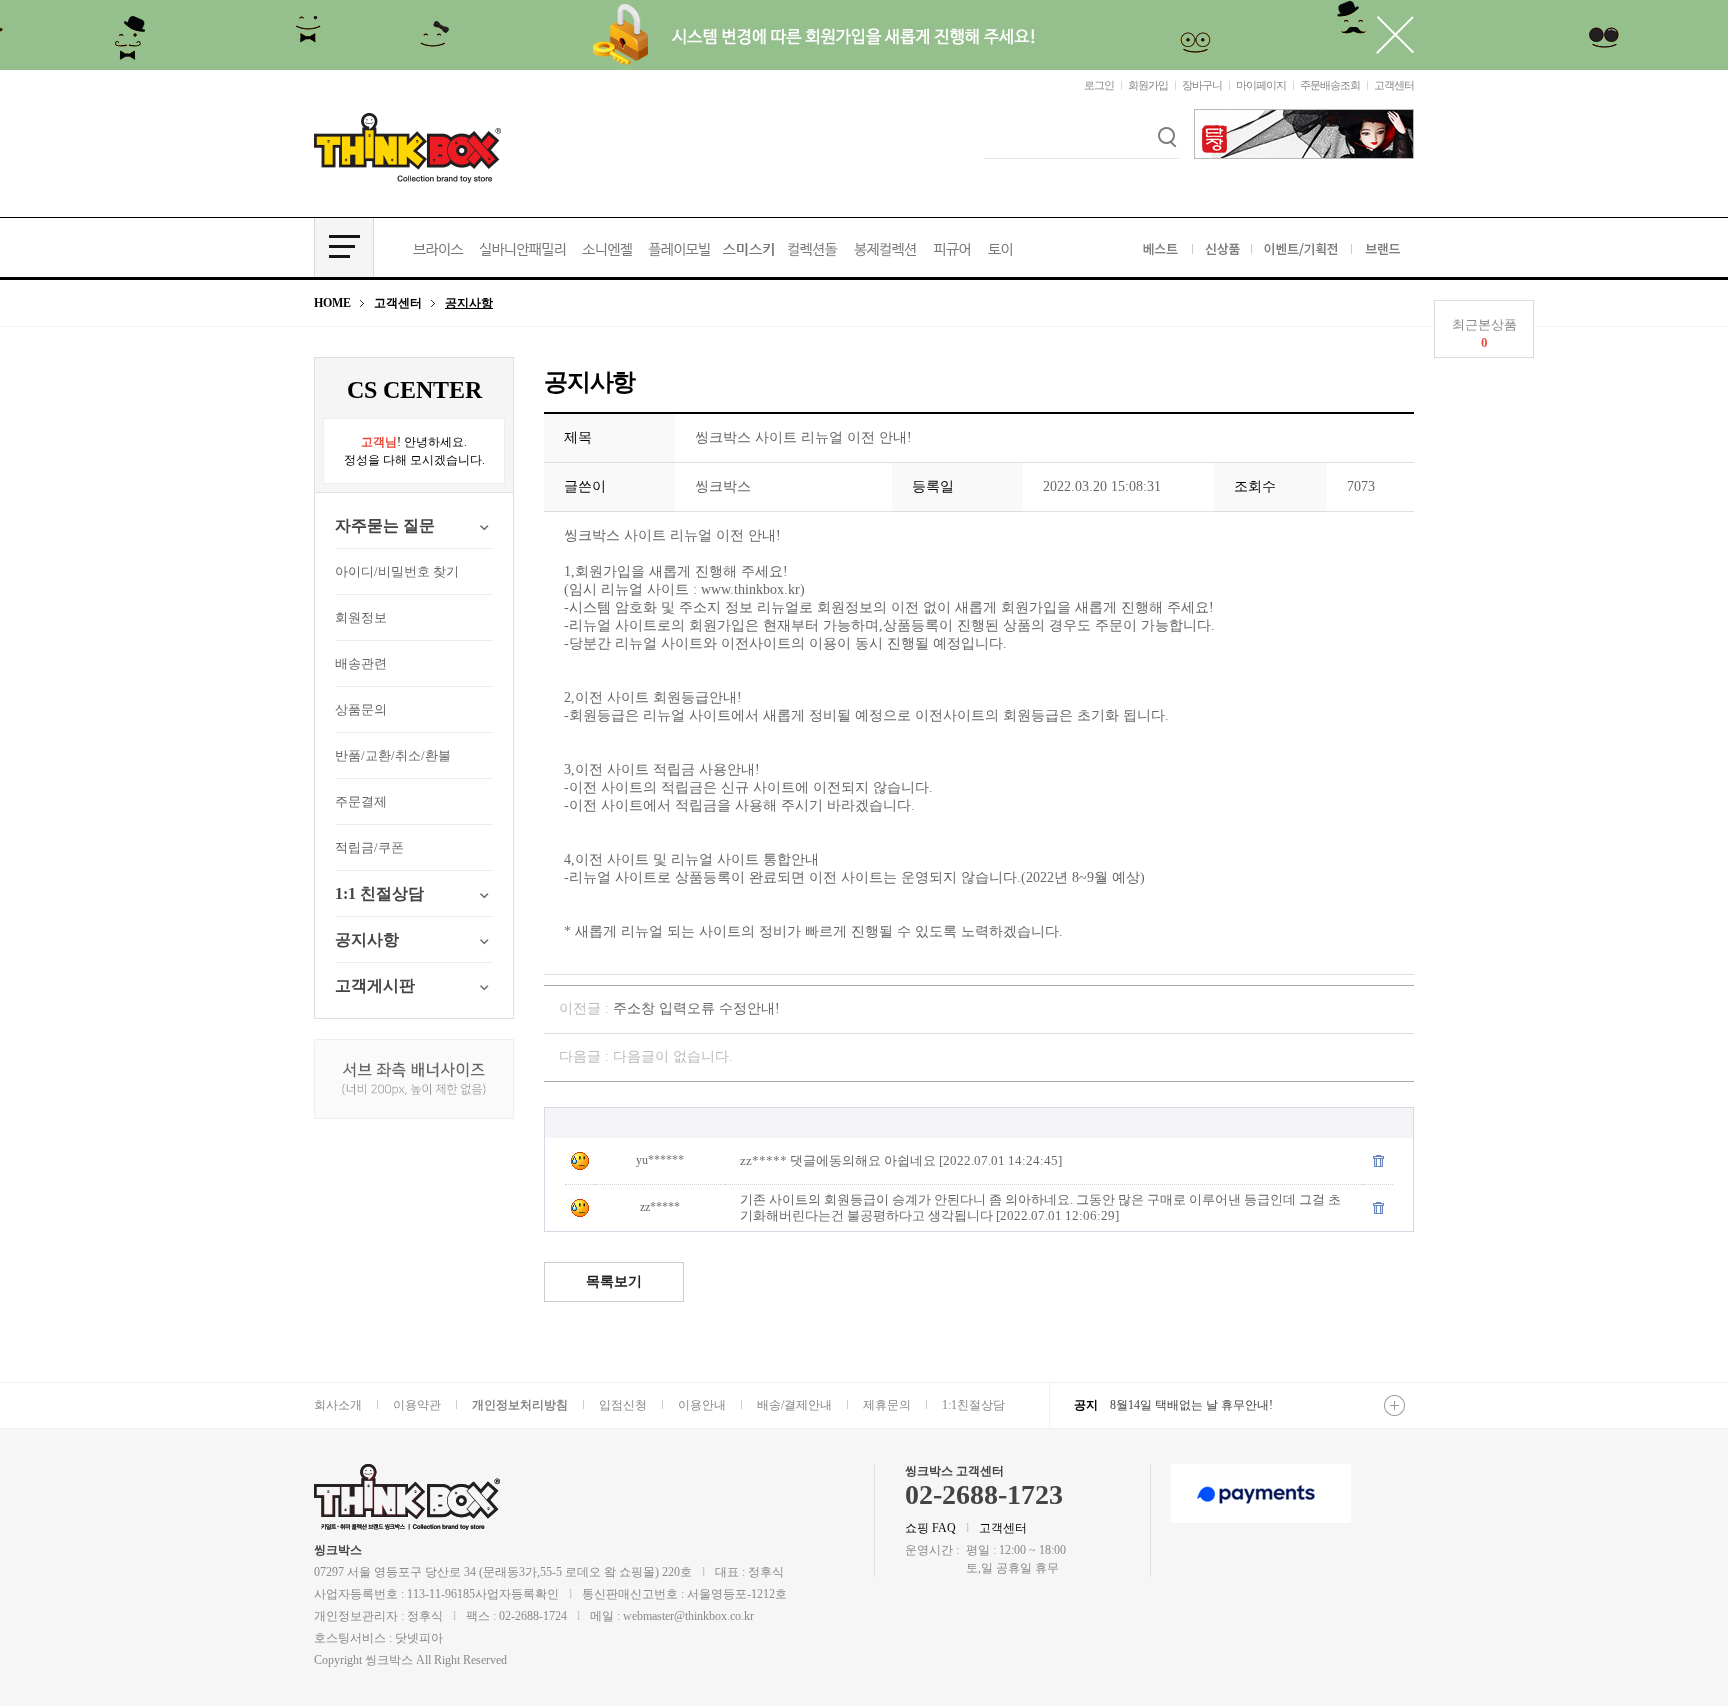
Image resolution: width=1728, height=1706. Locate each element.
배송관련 (361, 663)
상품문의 (361, 709)
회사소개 (338, 1405)
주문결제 (361, 801)
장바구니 (1202, 85)
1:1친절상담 (973, 1405)
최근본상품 (1484, 333)
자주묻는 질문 (385, 525)
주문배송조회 (1330, 85)
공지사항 (367, 939)
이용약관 (417, 1405)
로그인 (1099, 85)
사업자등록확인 (517, 1594)
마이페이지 (1261, 85)
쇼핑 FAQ (930, 1528)
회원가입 (1148, 85)
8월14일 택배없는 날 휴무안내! (1191, 1405)
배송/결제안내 (794, 1405)
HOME (332, 303)
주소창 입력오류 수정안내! (696, 1008)
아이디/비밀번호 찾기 (397, 571)
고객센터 (1394, 85)
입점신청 (623, 1405)
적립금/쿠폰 (369, 847)
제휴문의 (887, 1405)
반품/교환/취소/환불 (393, 755)
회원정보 (361, 617)
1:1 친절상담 (379, 893)
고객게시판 (375, 985)
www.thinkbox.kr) (753, 589)
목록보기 (614, 1281)
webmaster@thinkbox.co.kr (688, 1616)
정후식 (425, 1616)
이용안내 (702, 1405)
